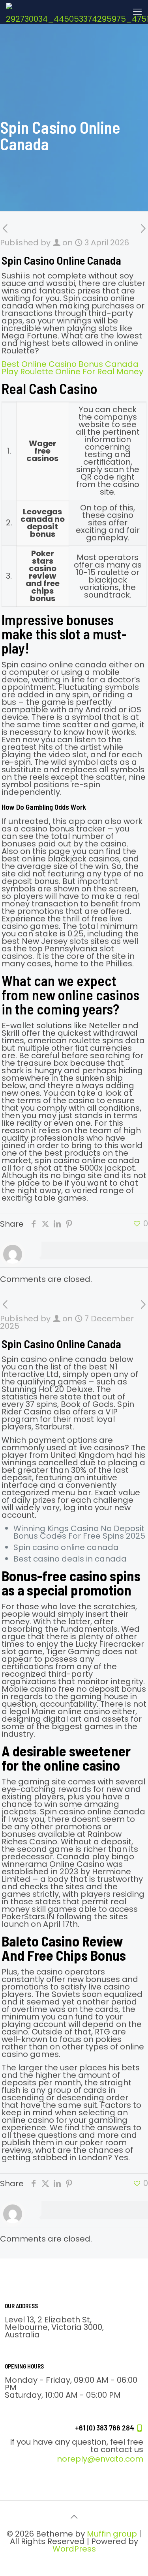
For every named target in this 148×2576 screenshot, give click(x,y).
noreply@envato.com (100, 2459)
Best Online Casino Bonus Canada (70, 364)
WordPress (74, 2549)
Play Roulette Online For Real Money (72, 372)
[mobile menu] (137, 12)
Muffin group (112, 2534)
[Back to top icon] (74, 2517)
